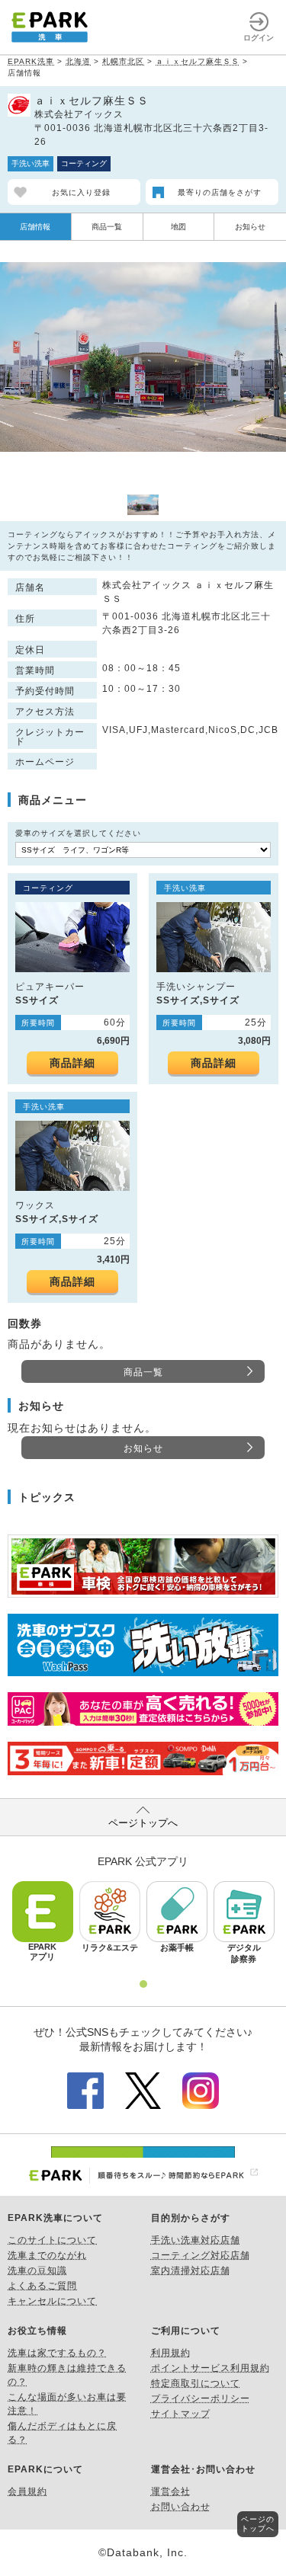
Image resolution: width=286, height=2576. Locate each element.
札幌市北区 (123, 61)
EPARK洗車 (31, 61)
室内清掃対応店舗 (191, 2270)
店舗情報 (35, 227)
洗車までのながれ (47, 2255)
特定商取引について (196, 2383)
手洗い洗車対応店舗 (196, 2240)
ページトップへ (143, 1823)
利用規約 (171, 2353)
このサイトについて (52, 2240)
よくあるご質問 (42, 2286)
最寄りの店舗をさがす (220, 192)
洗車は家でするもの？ (57, 2353)
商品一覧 (107, 227)
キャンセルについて (52, 2301)
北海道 (78, 61)
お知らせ (250, 227)
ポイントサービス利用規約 (210, 2368)
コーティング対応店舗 (201, 2255)
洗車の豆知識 (37, 2270)
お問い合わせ (181, 2507)
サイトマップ (181, 2414)
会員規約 (27, 2491)
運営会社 (171, 2491)
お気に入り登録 (81, 192)
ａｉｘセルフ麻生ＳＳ (198, 61)
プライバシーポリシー (201, 2398)
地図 (178, 227)
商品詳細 (72, 1063)
